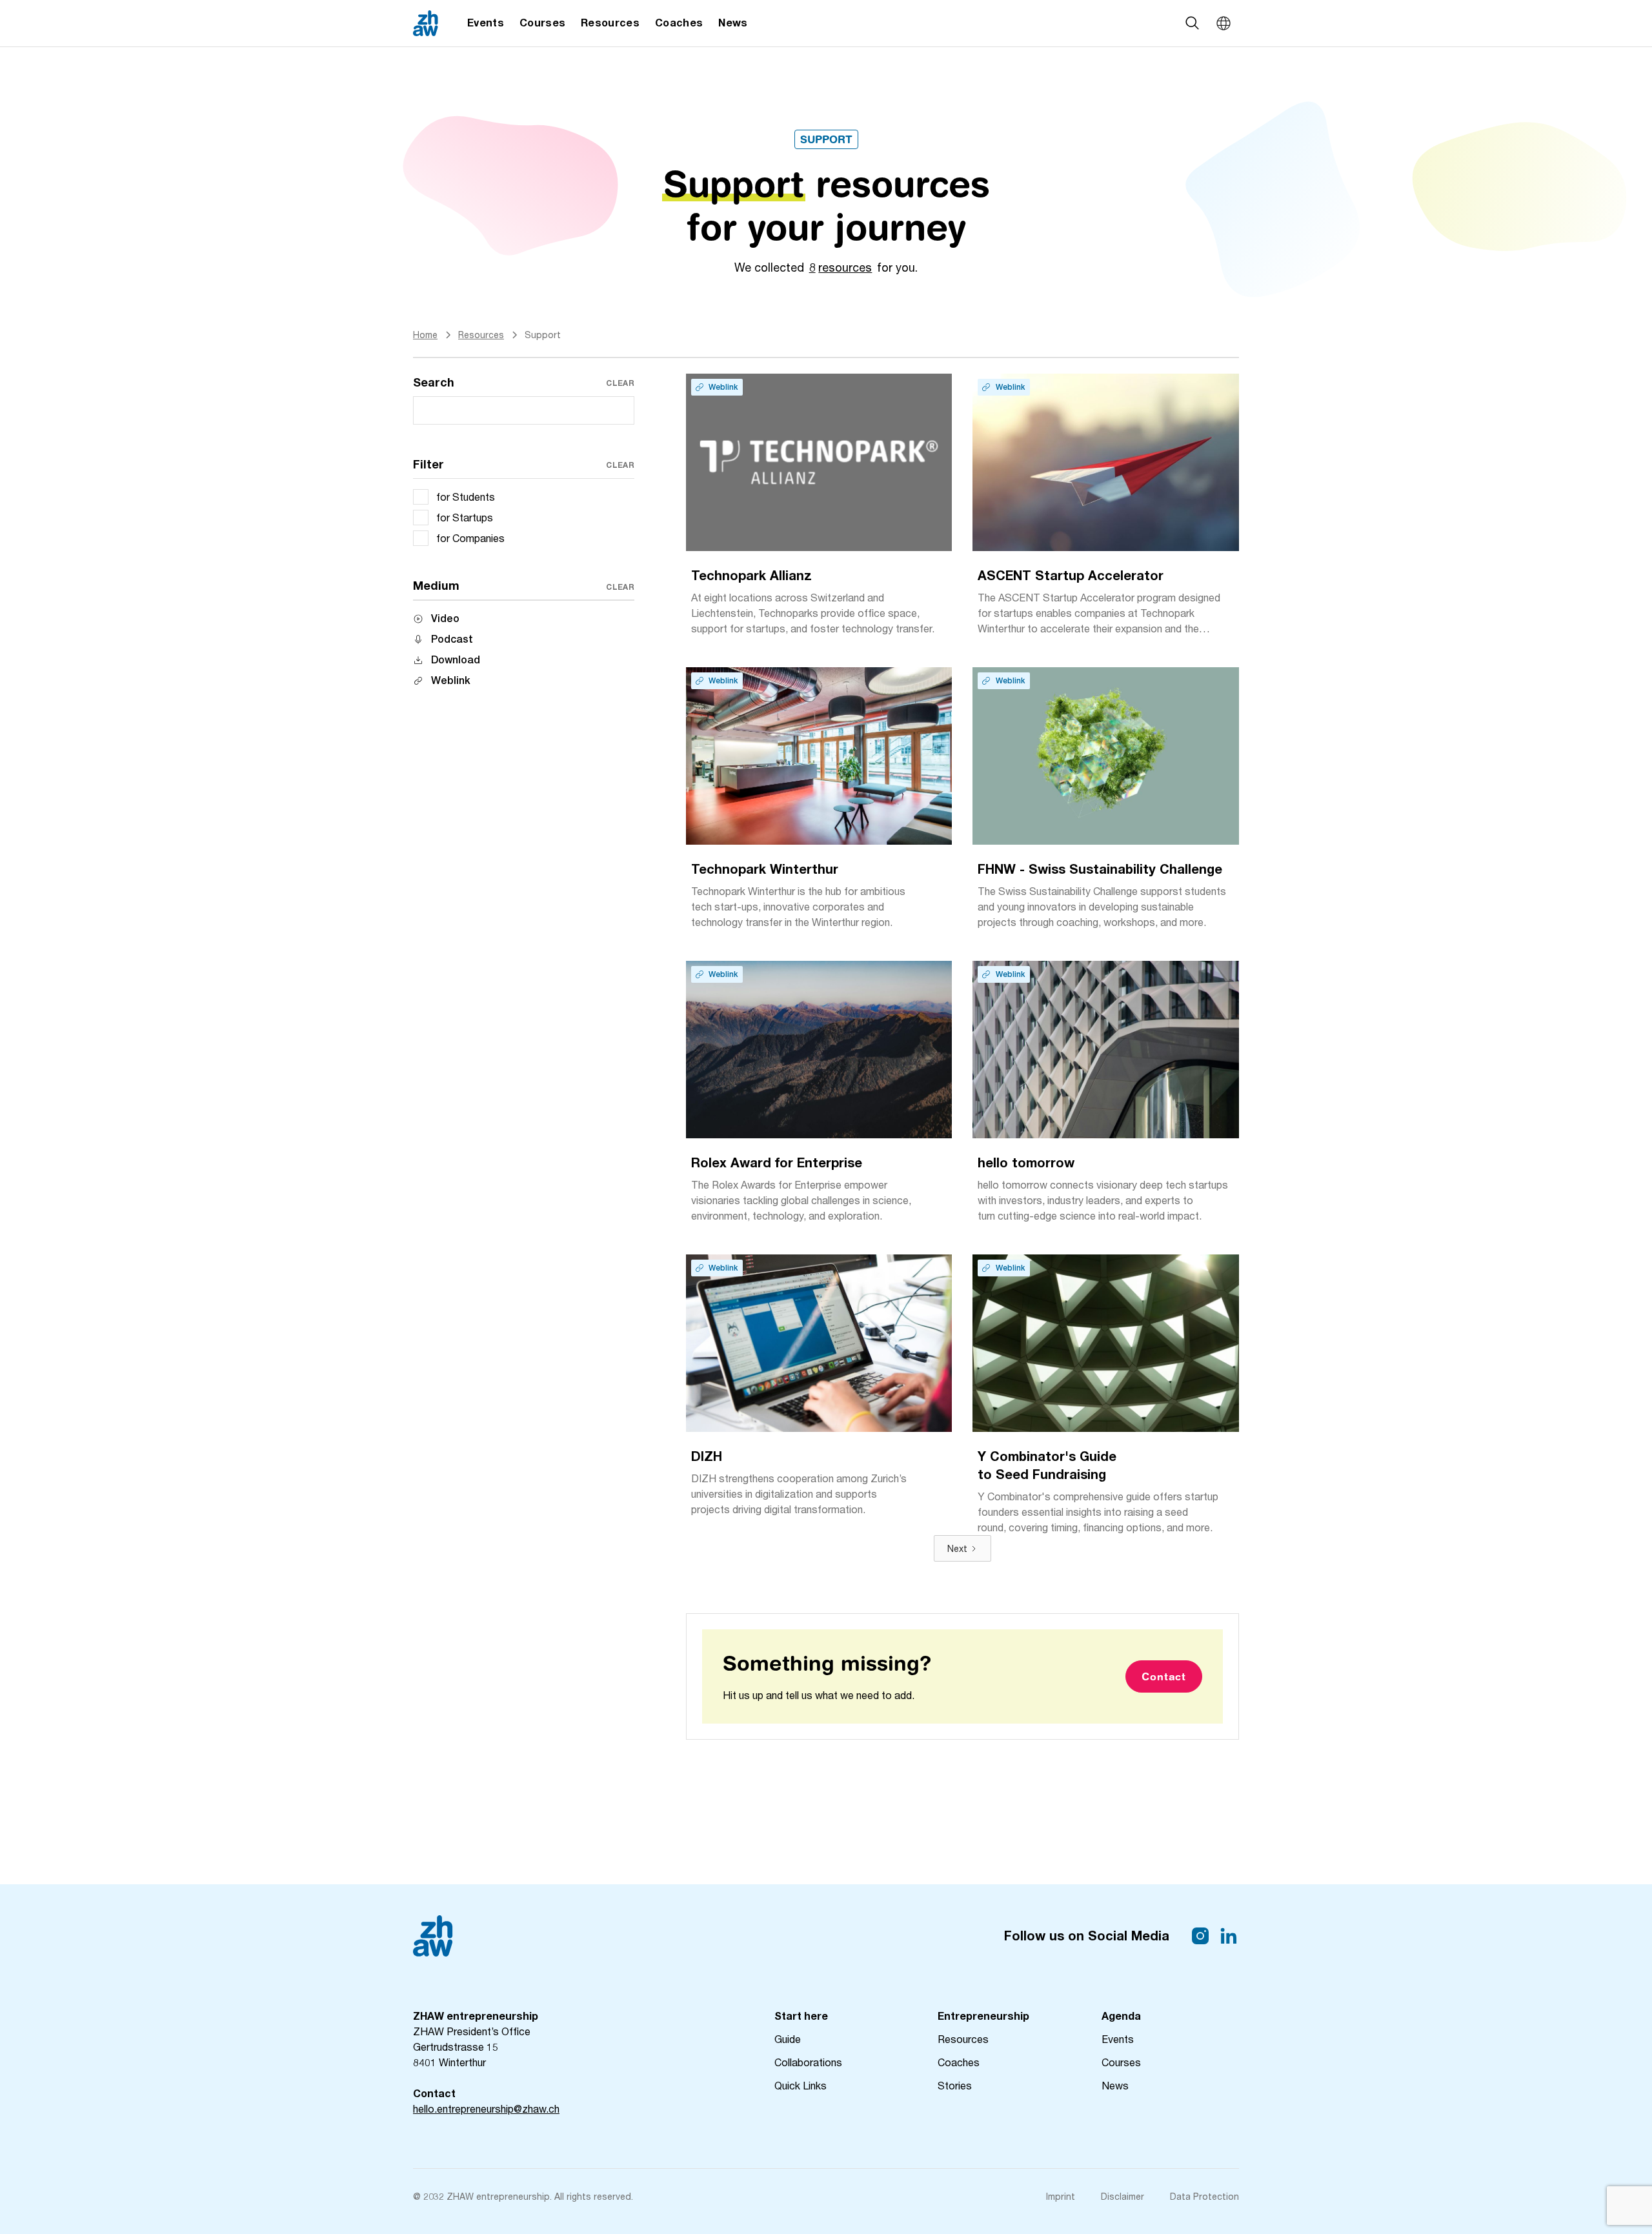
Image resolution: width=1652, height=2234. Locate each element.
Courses (1121, 2062)
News (1115, 2085)
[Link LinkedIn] (1229, 1936)
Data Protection (1204, 2196)
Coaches (959, 2062)
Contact (1164, 1676)
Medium (436, 585)
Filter (428, 464)
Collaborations (808, 2062)
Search (434, 382)
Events (1118, 2039)
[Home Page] (426, 23)
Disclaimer (1123, 2196)
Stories (955, 2085)
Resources (963, 2039)
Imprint (1061, 2196)
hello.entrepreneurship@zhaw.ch (486, 2108)
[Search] (1193, 23)
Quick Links (801, 2085)
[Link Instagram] (1200, 1936)
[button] (1224, 23)
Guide (788, 2039)
